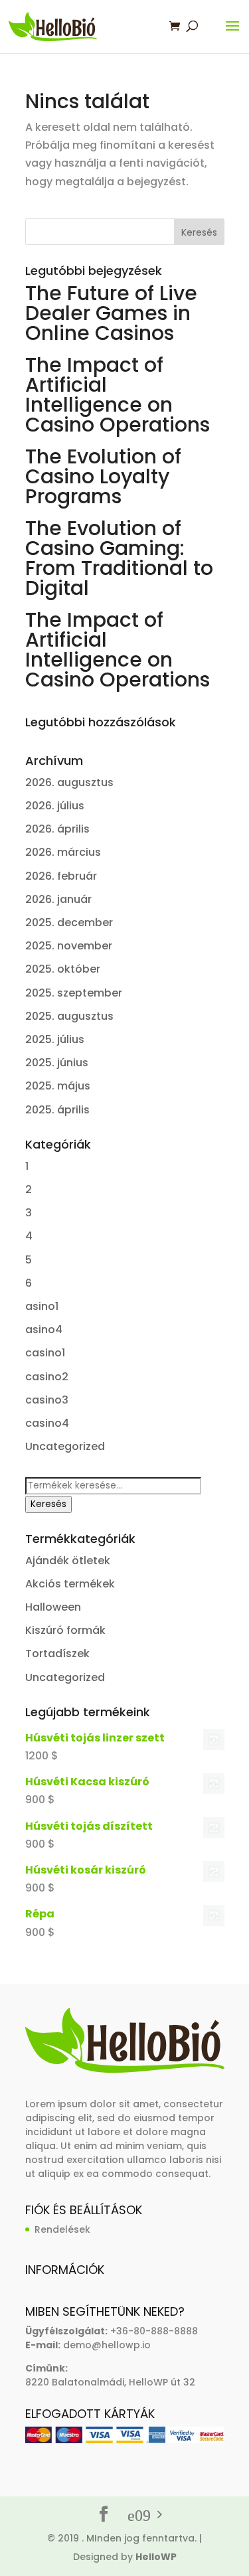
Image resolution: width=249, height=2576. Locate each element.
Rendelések (62, 2229)
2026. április (57, 829)
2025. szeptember (74, 993)
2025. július (55, 1039)
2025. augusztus (69, 1016)
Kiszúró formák (65, 1630)
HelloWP (156, 2557)
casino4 (47, 1423)
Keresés (48, 1504)
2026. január (58, 899)
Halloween (53, 1607)
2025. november (69, 946)
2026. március (63, 852)
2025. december (69, 923)
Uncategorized (65, 1446)
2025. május (58, 1086)
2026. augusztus (69, 782)
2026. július (55, 806)
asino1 (42, 1306)
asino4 (44, 1329)
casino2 (47, 1377)
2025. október (63, 969)
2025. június (57, 1063)
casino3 (47, 1400)
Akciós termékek (70, 1584)
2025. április (57, 1110)
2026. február (61, 876)
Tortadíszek (57, 1653)
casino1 (45, 1353)
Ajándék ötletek (68, 1561)
